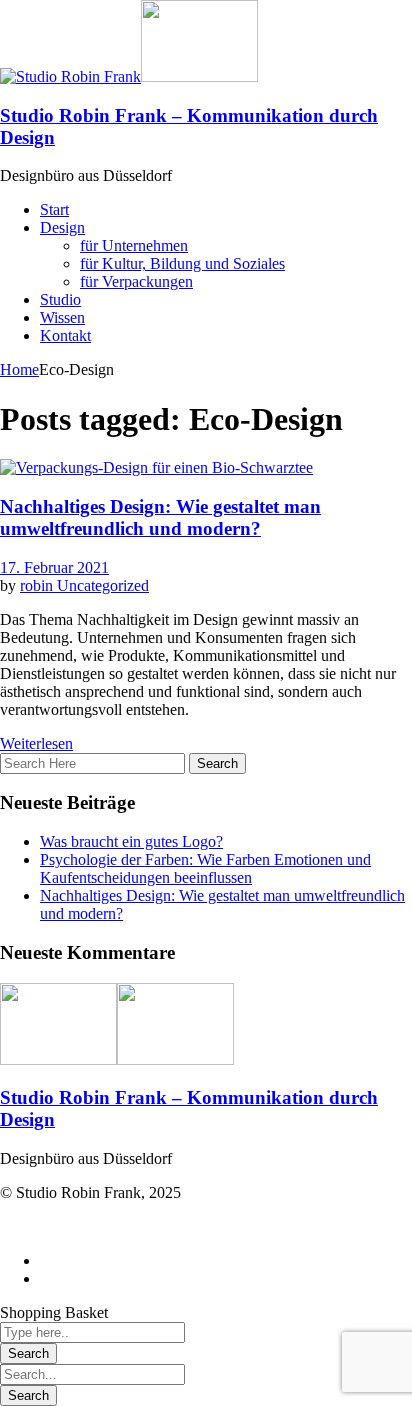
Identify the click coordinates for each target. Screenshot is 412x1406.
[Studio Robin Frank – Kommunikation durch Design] (70, 76)
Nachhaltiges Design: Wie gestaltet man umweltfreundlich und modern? (160, 517)
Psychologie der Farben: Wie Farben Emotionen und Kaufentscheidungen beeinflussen (205, 868)
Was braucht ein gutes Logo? (131, 841)
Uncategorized (103, 585)
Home (19, 369)
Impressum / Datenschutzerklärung (109, 1226)
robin (38, 585)
